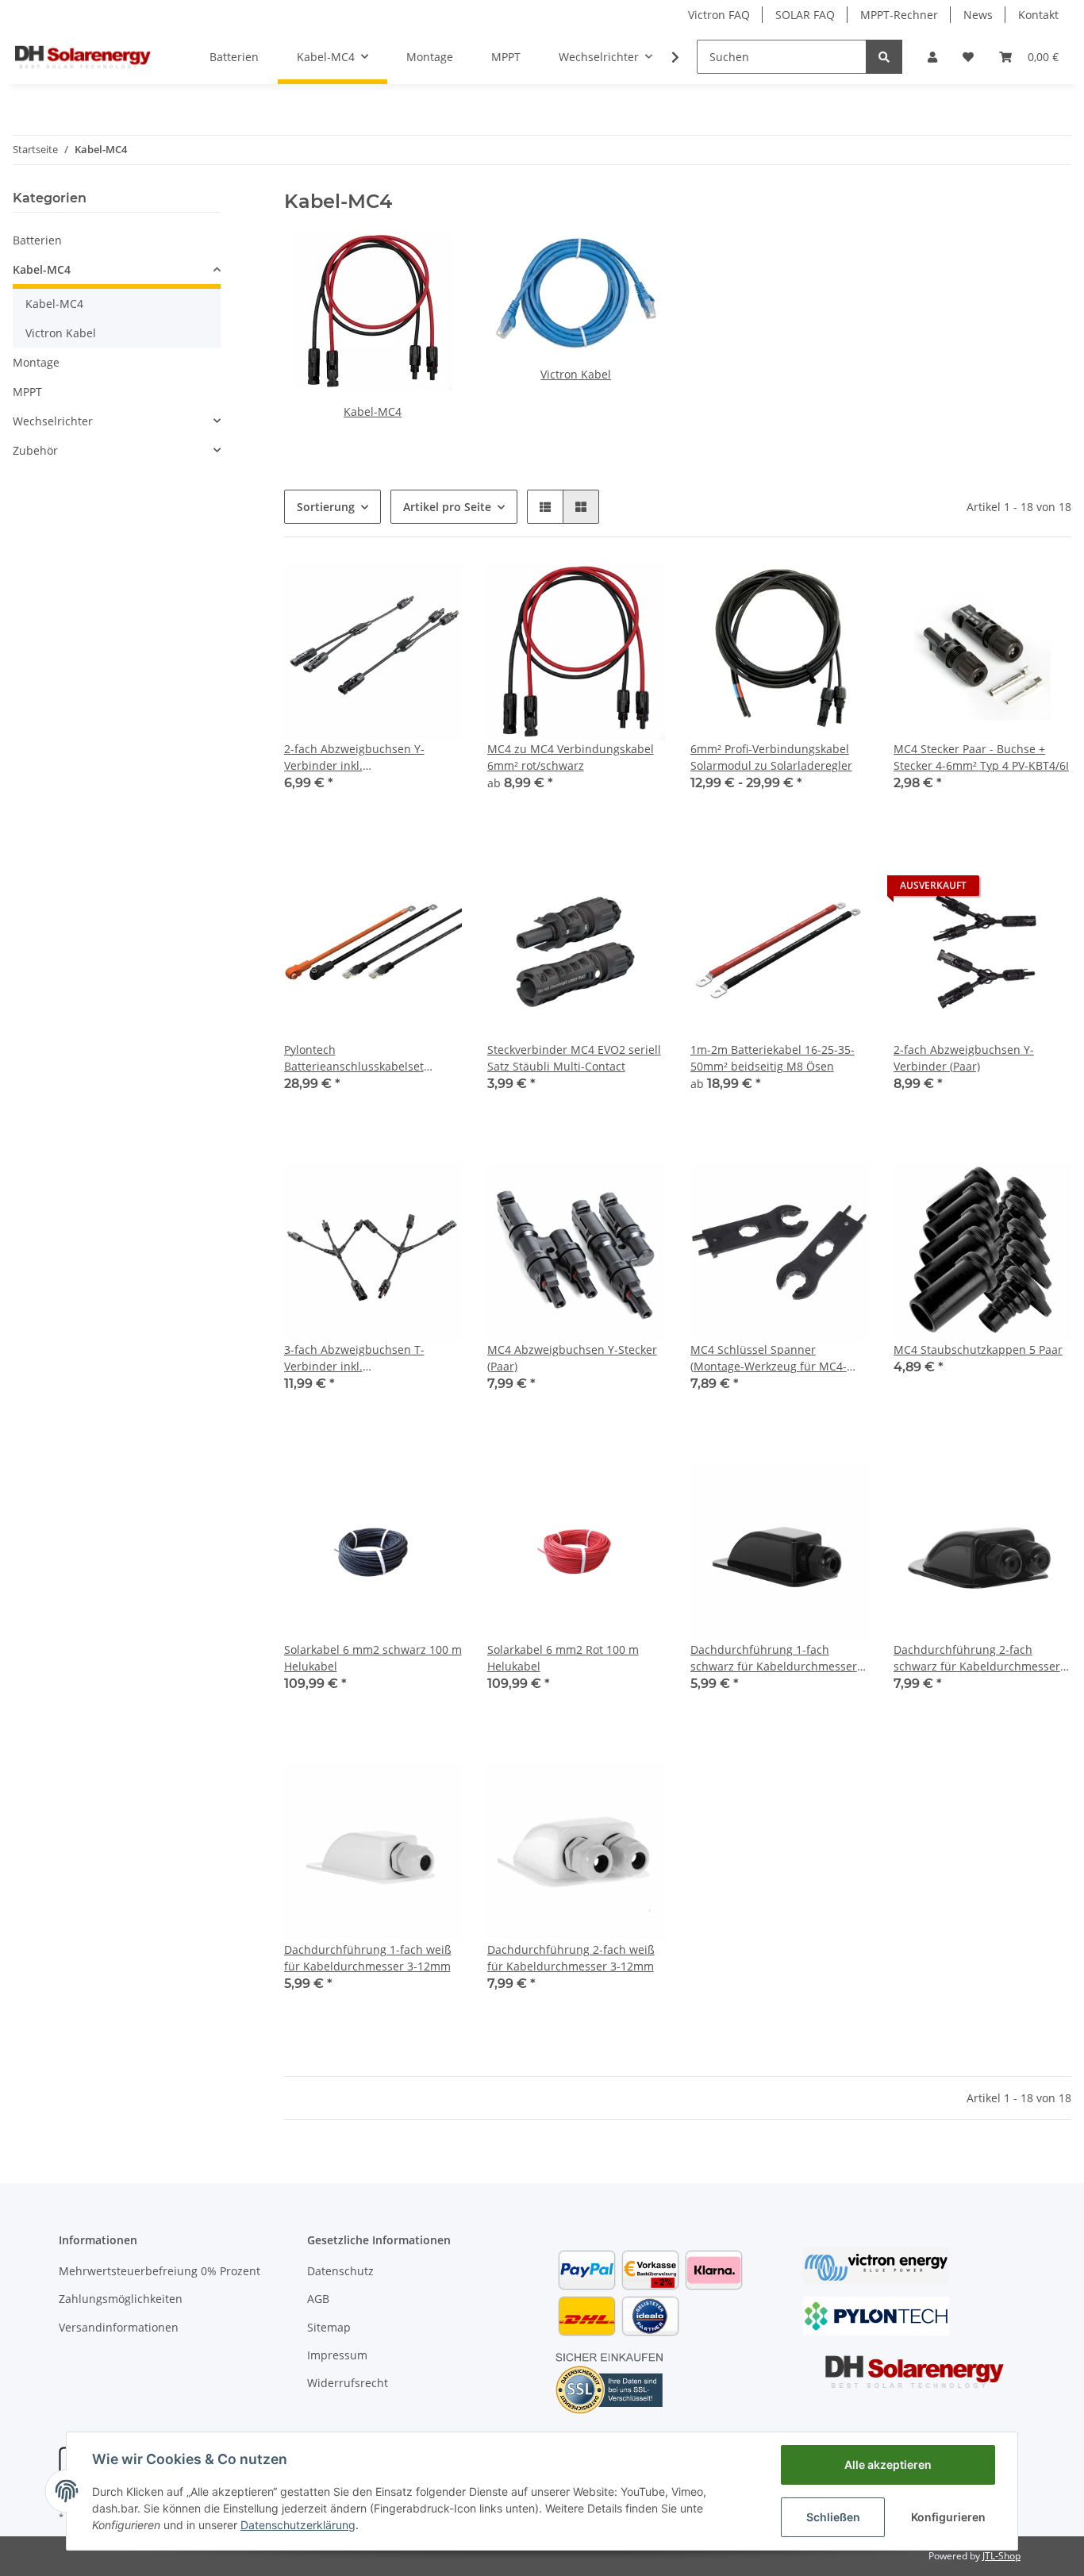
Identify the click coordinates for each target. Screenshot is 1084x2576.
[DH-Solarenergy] (83, 56)
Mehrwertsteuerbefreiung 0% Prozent (160, 2271)
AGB (318, 2299)
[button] (932, 57)
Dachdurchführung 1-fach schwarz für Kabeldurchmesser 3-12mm (774, 1658)
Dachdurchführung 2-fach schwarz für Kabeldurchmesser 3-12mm (977, 1658)
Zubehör (35, 450)
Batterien (37, 240)
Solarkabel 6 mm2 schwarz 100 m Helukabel (373, 1658)
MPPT (27, 392)
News (978, 15)
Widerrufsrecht (348, 2383)
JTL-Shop (1001, 2556)
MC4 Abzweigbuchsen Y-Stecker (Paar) (572, 1358)
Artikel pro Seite (447, 507)
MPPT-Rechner (899, 15)
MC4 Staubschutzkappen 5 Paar (978, 1350)
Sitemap (329, 2327)
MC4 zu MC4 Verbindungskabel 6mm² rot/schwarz (571, 757)
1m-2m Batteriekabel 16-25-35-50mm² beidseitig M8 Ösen (773, 1058)
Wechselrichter (53, 421)
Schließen (833, 2517)
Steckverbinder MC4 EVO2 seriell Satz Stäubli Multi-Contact (574, 1058)
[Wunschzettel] (968, 57)
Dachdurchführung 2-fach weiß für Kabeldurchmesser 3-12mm (571, 1958)
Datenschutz (340, 2271)
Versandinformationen (119, 2327)
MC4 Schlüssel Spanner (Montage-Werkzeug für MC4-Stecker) (769, 1358)
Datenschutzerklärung (298, 2525)
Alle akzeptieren (888, 2465)
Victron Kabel (576, 374)
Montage (36, 362)
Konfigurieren (948, 2517)
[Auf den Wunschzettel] (435, 590)
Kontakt (1038, 15)
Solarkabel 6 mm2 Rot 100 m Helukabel (563, 1658)
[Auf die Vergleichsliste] (394, 590)
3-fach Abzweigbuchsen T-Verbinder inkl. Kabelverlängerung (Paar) (354, 1358)
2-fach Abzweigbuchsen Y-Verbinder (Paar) (964, 1058)
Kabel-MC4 (373, 411)
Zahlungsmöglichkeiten (121, 2299)
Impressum (337, 2355)
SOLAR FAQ (805, 15)
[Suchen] (884, 57)
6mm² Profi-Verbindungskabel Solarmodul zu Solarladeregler (771, 757)
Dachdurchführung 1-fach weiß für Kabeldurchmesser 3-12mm (368, 1958)
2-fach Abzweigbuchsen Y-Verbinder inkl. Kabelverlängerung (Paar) (354, 757)
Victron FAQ (719, 15)
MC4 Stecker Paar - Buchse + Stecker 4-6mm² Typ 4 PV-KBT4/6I (981, 757)
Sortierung (326, 507)
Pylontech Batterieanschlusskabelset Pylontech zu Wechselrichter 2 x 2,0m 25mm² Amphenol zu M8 (369, 1058)
